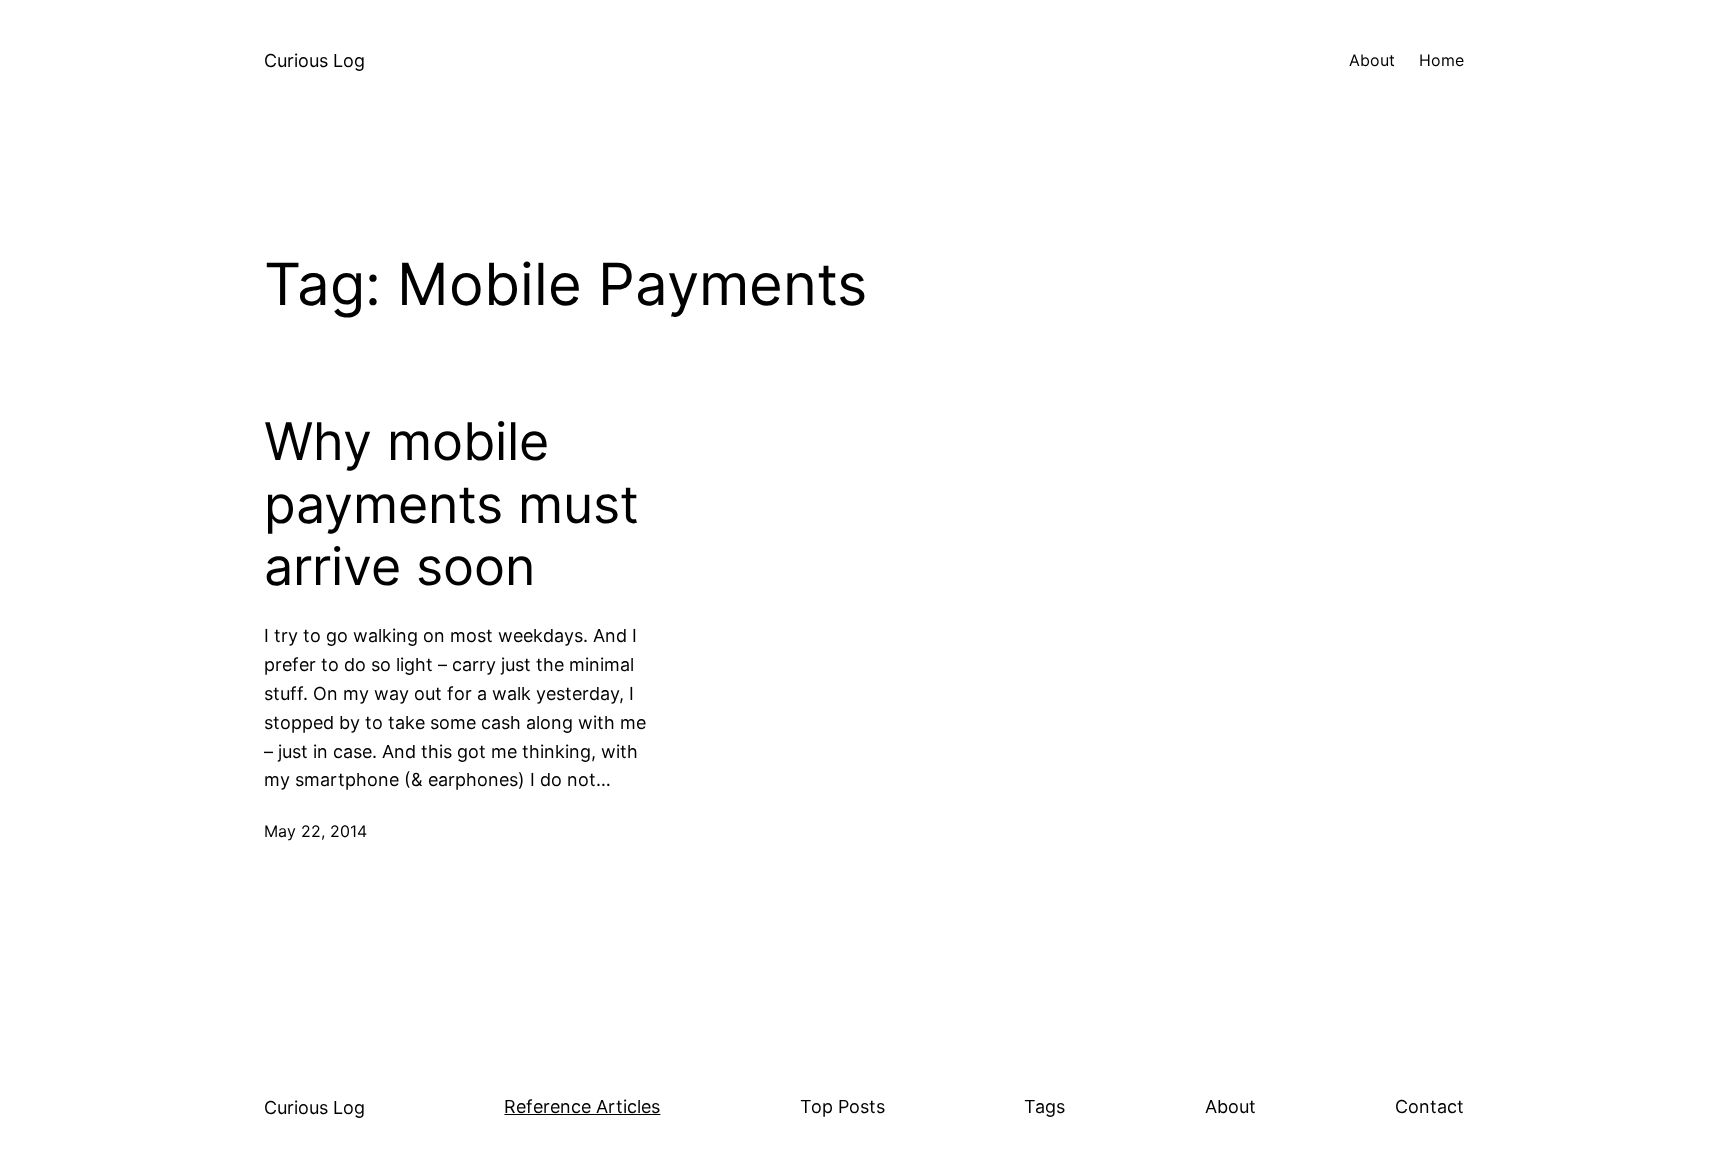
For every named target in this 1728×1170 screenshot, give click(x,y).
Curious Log (314, 60)
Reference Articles (582, 1106)
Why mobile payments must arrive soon (451, 504)
